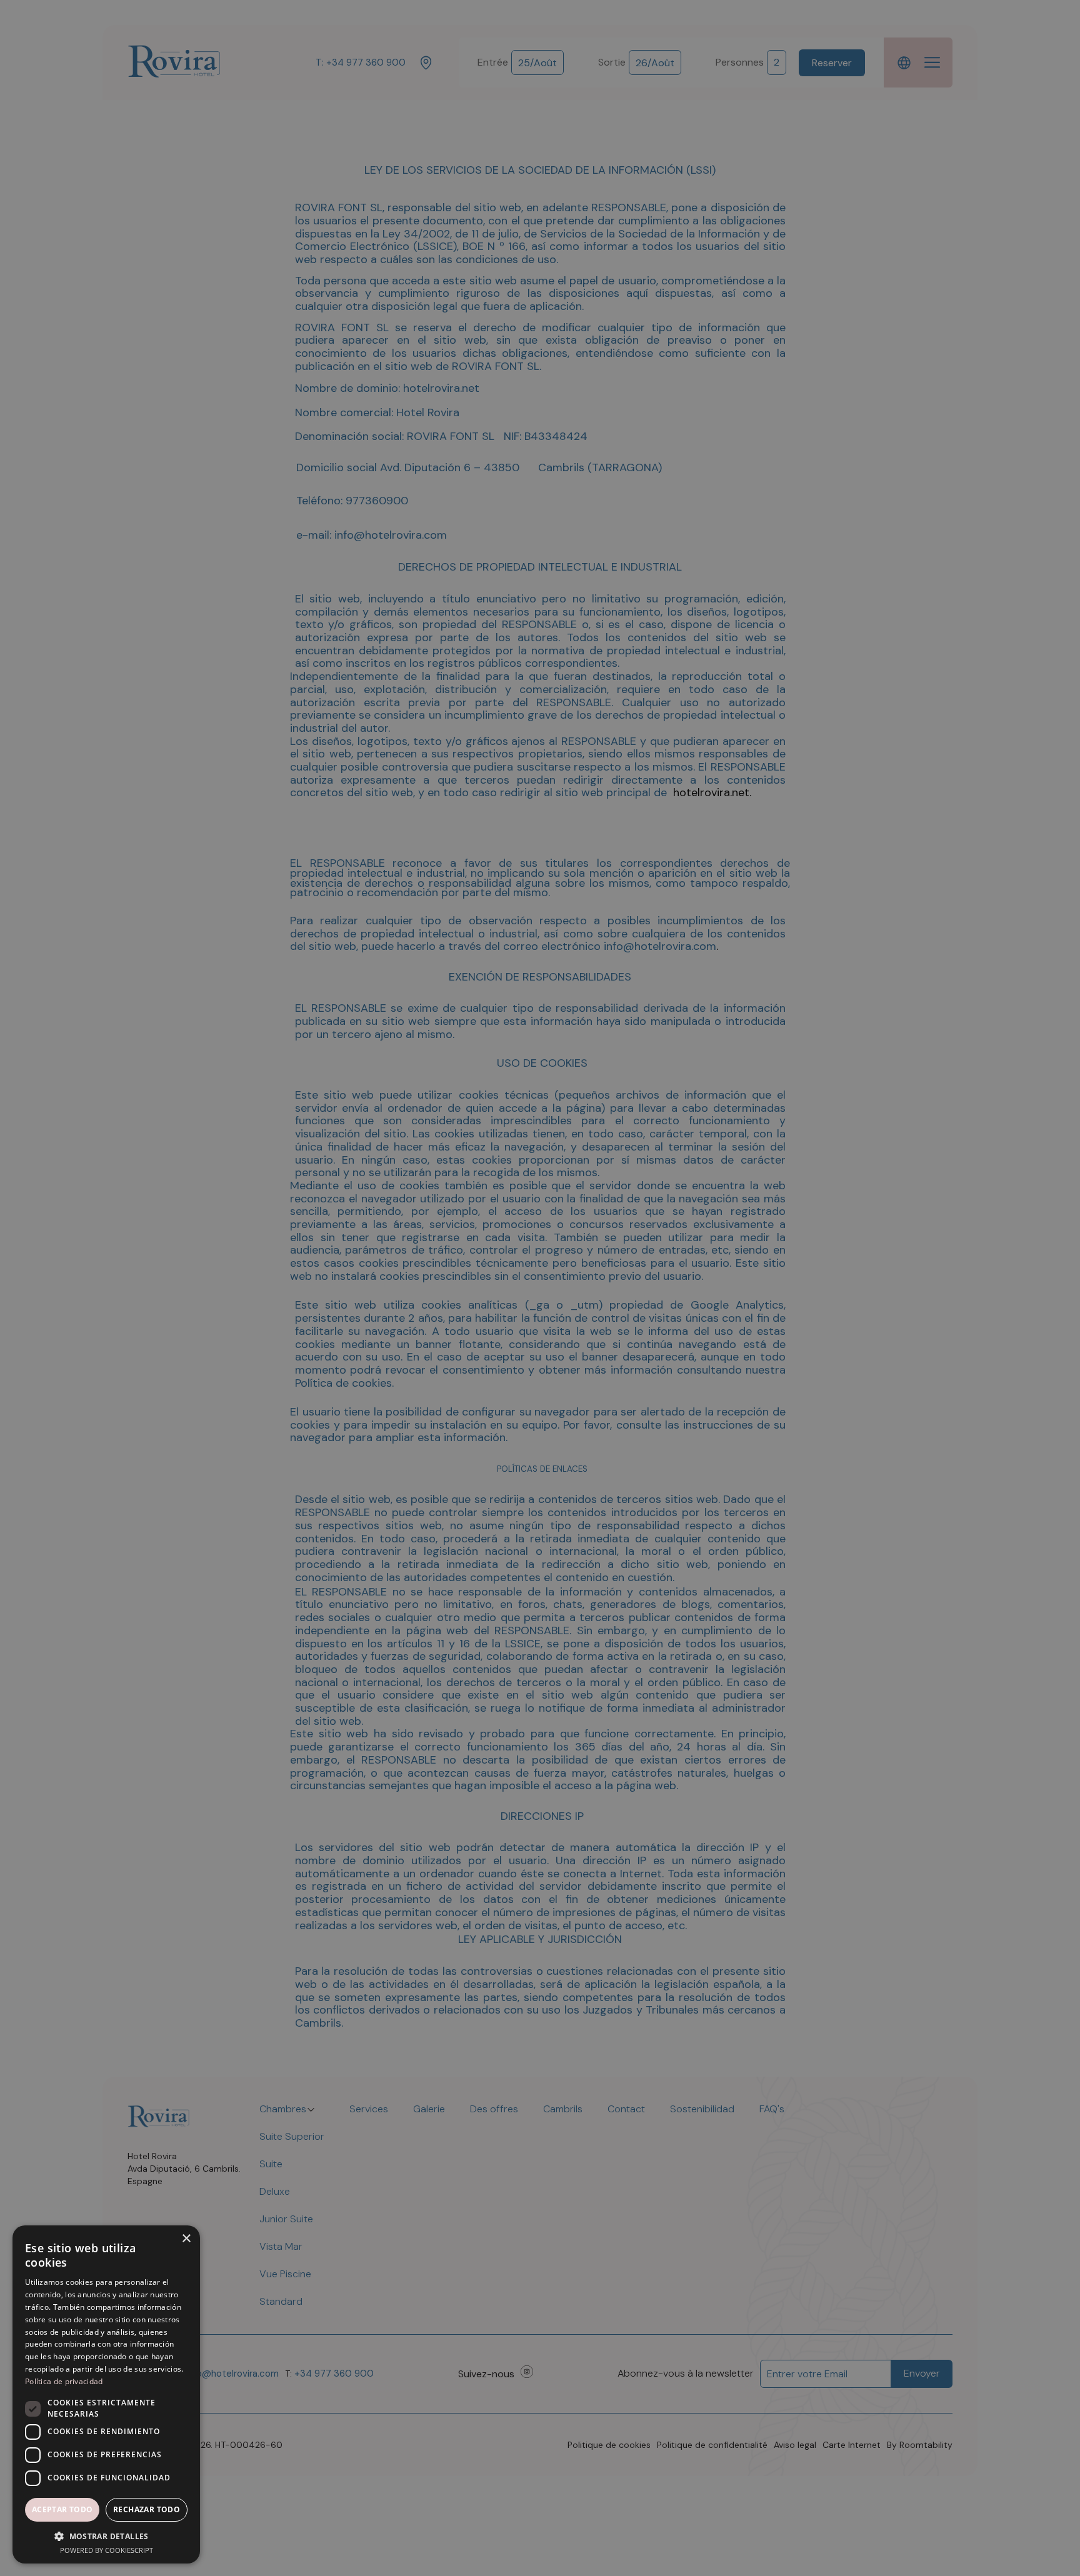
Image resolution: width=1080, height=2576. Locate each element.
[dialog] (540, 1288)
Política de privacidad (64, 2381)
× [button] (186, 2239)
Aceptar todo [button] (62, 2509)
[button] (106, 2536)
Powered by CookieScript (107, 2550)
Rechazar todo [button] (147, 2509)
